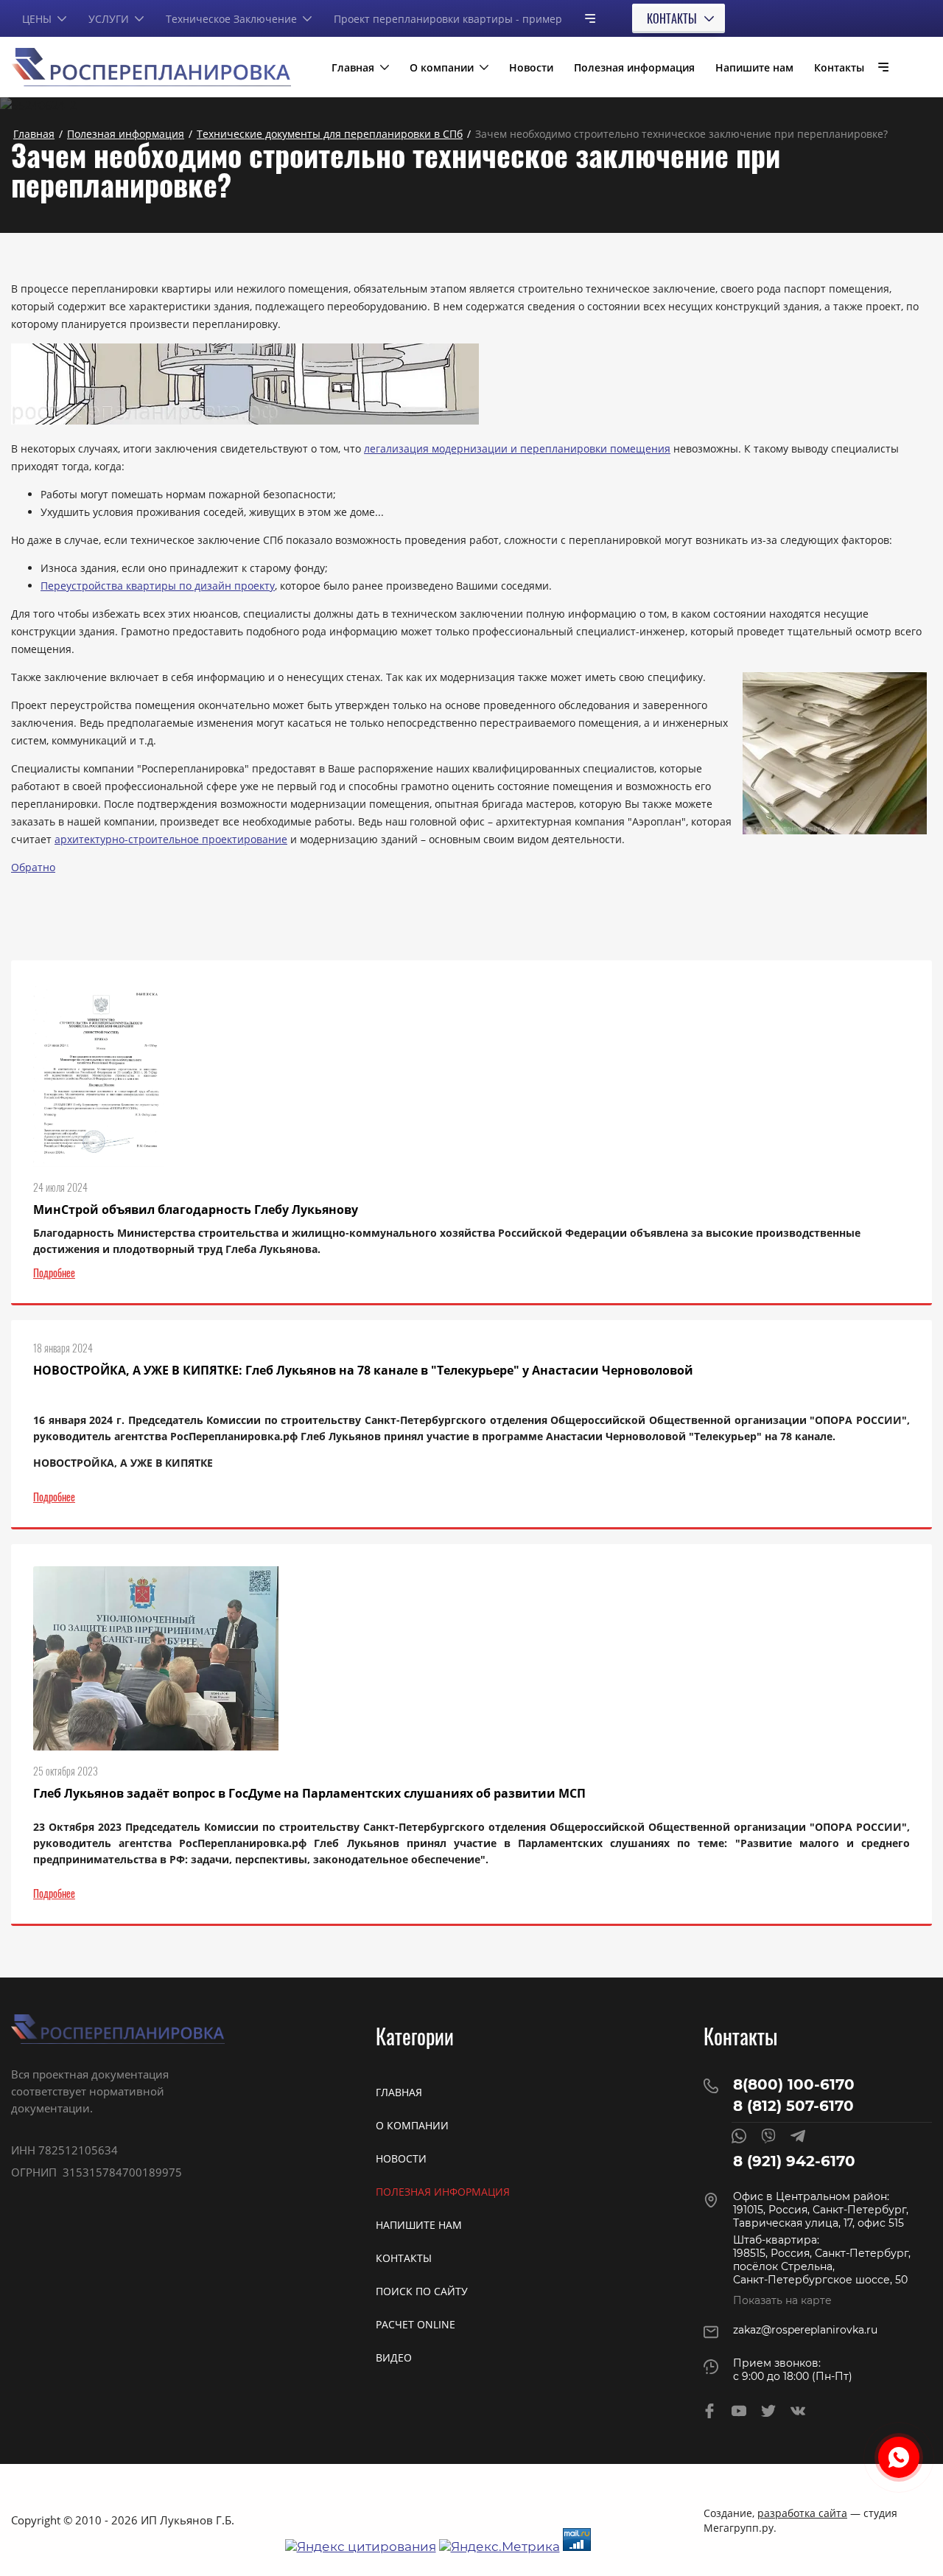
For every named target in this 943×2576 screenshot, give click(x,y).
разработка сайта (802, 2513)
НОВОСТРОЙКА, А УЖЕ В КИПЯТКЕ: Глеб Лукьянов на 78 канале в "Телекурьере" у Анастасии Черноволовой (363, 1370)
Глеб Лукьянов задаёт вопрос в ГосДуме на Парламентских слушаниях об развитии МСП (309, 1793)
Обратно (33, 867)
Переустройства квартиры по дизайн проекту (158, 586)
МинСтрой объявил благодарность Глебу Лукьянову (196, 1210)
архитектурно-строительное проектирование (171, 839)
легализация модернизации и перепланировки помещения (517, 448)
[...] (584, 18)
